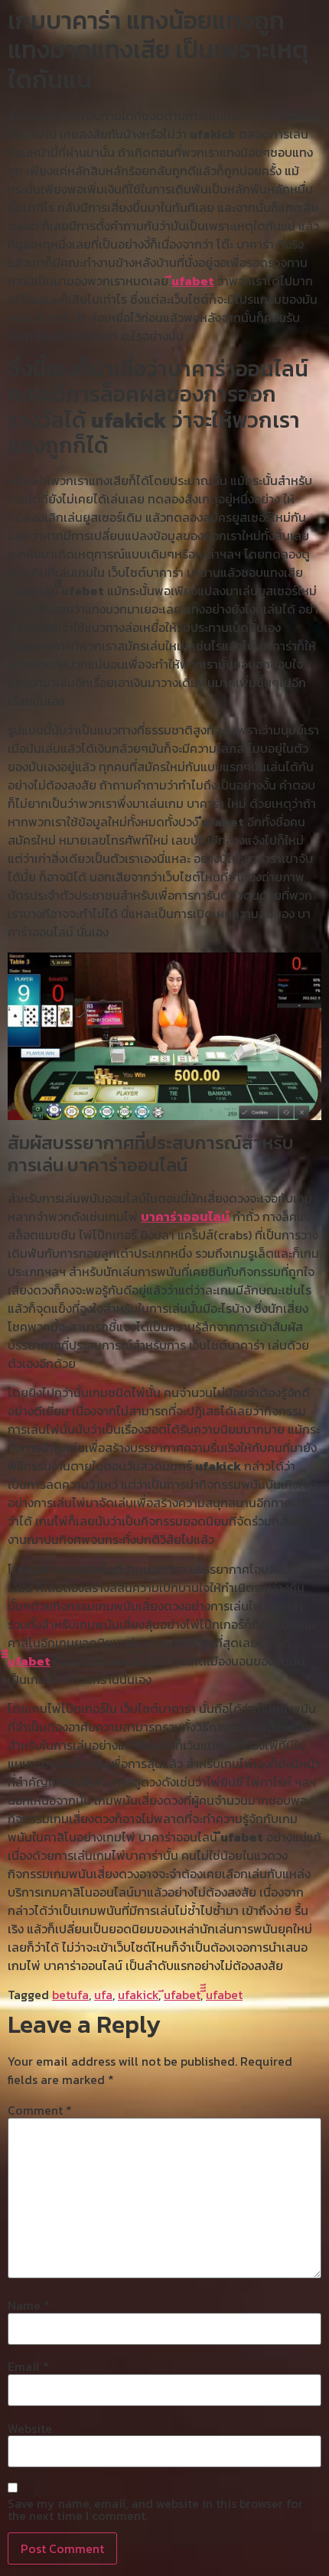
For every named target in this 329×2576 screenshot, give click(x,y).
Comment (40, 2110)
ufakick (138, 1995)
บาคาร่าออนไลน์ (185, 1216)
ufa (103, 1995)
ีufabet (193, 281)
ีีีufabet (29, 1661)
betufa (70, 1995)
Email (28, 2366)
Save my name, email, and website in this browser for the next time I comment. (155, 2509)
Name (29, 2305)
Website (30, 2428)
